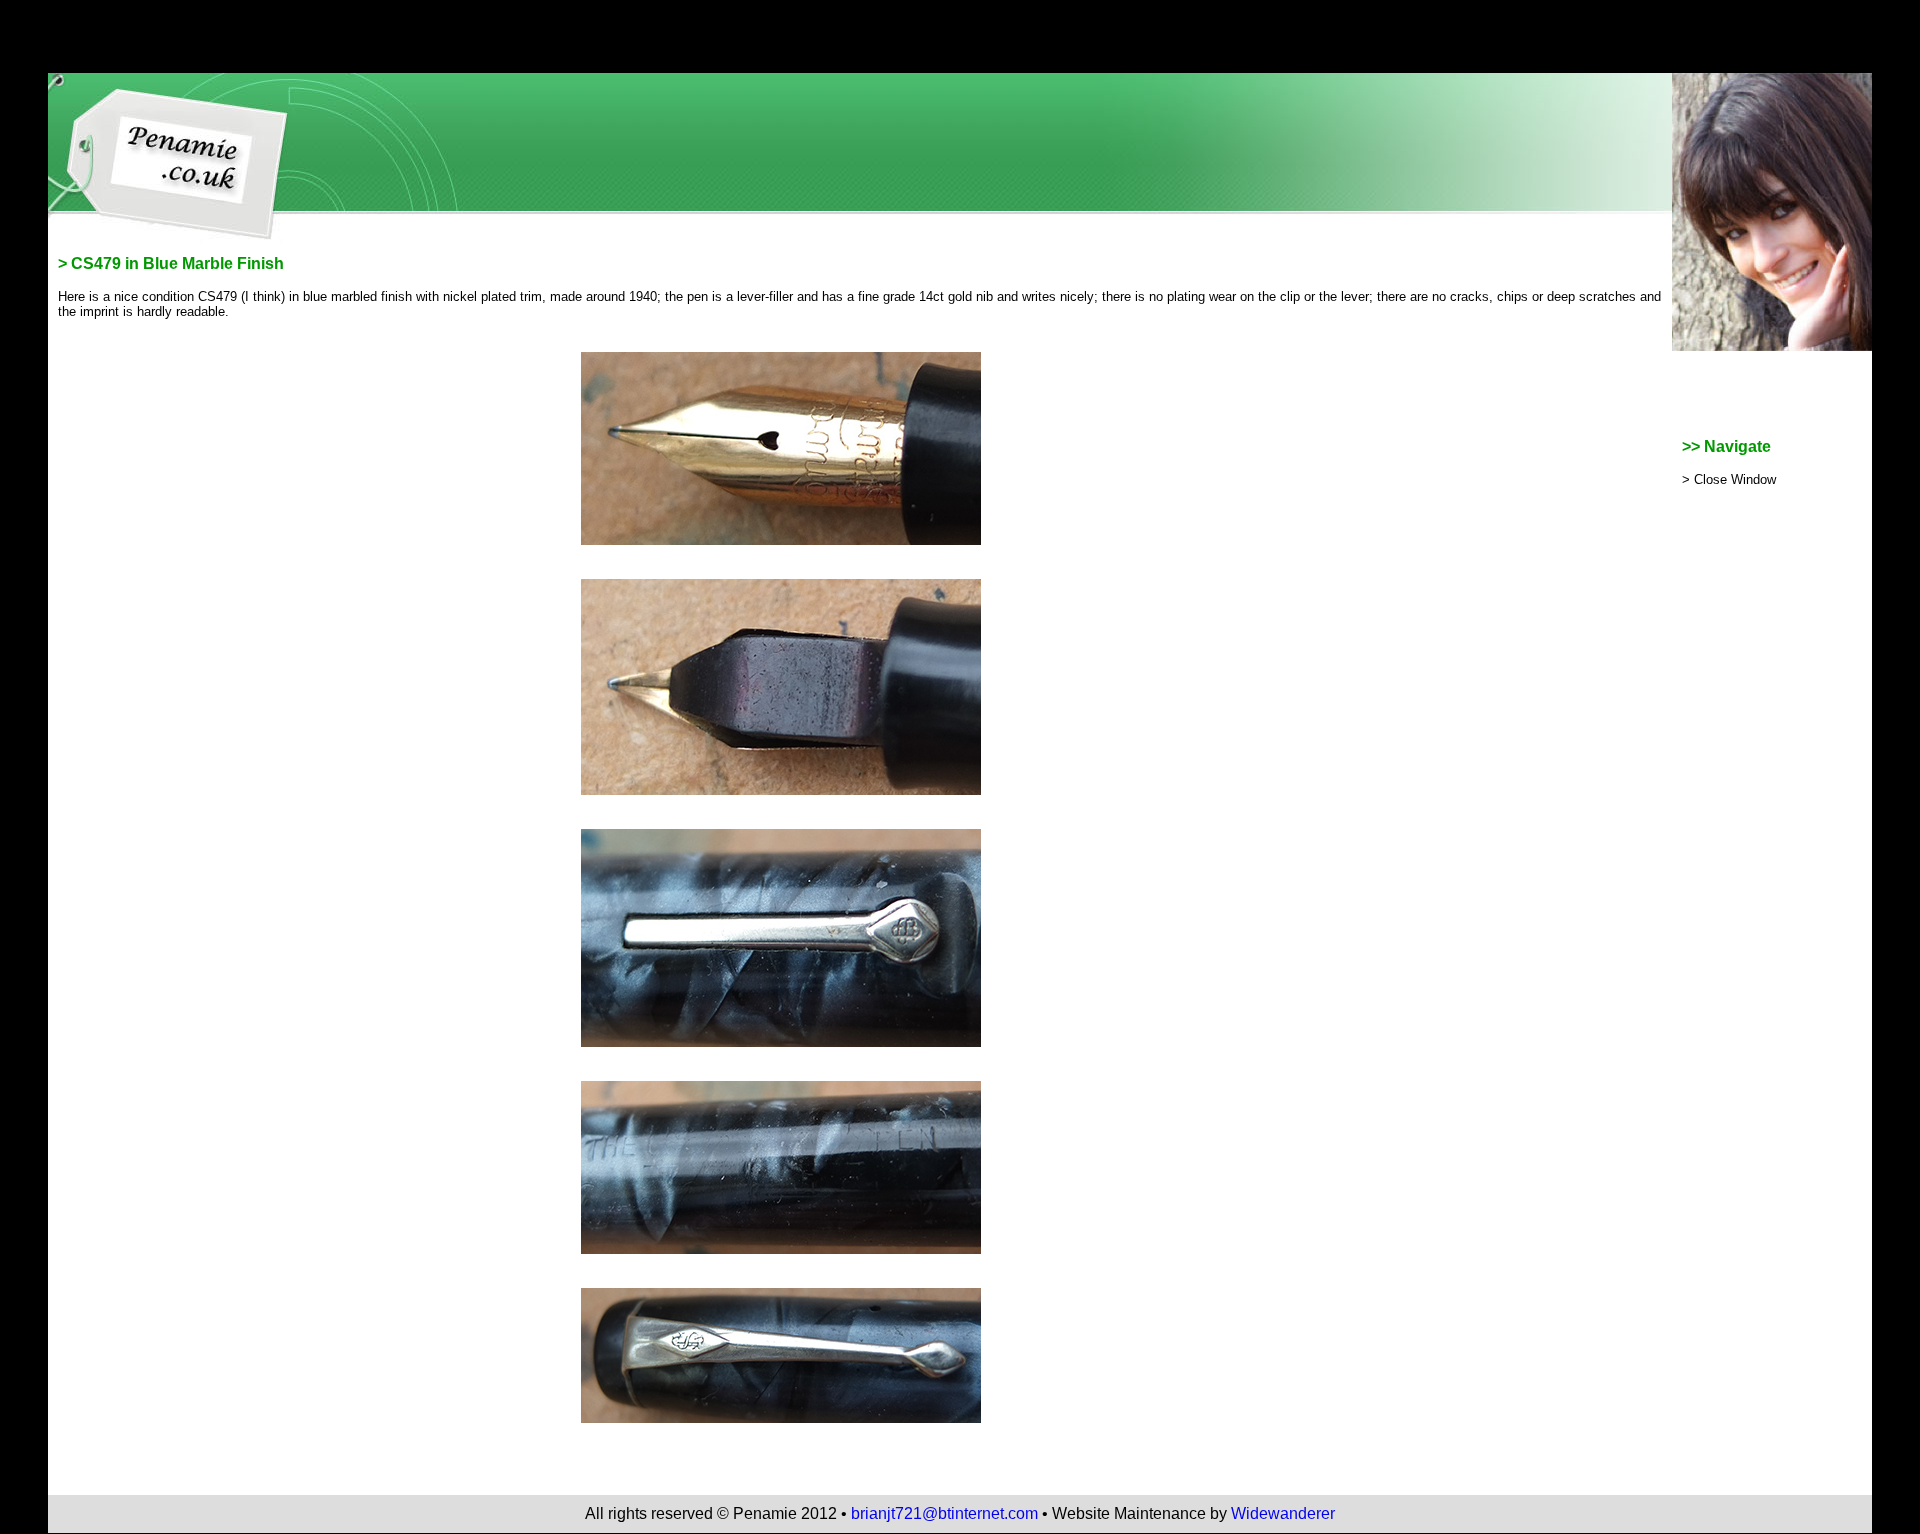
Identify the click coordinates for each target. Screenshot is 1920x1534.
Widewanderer (1283, 1513)
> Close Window (1729, 479)
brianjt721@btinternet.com (944, 1513)
